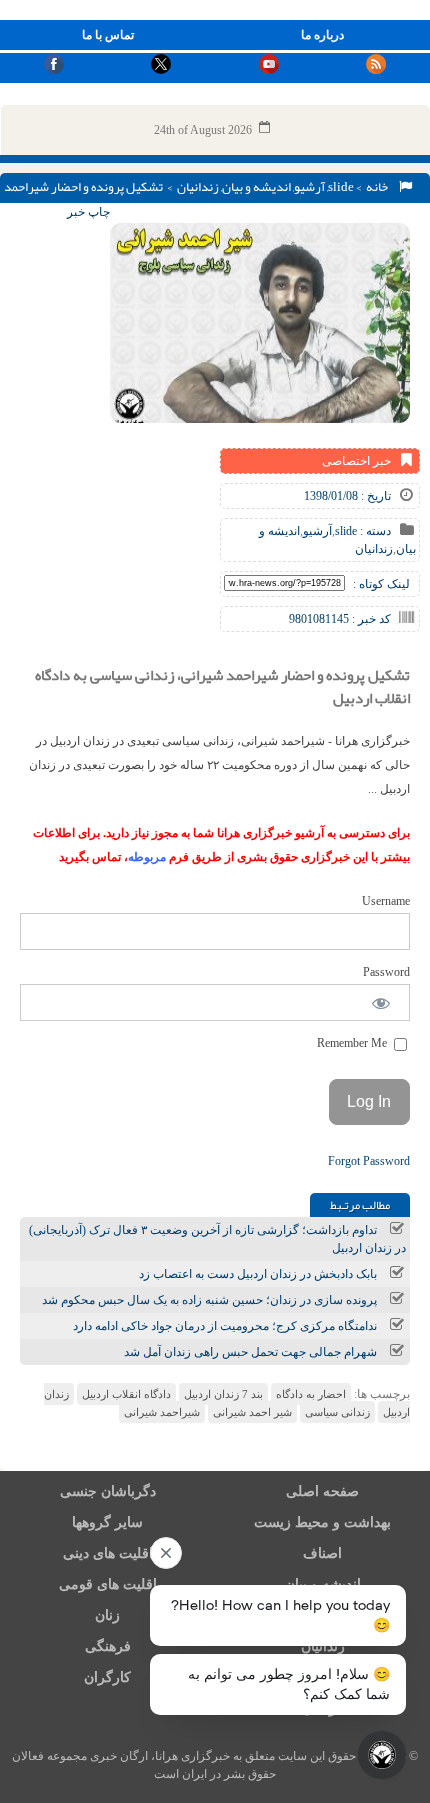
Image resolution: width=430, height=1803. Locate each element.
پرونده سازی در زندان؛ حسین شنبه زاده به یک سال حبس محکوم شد (209, 1300)
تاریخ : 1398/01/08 (347, 496)
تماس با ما (108, 35)
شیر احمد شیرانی (252, 1412)
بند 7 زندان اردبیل (223, 1394)
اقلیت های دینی (108, 1553)
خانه (379, 187)
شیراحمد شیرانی (162, 1412)
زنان (107, 1615)
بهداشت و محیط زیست (322, 1522)
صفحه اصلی (322, 1491)
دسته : (374, 531)
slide (341, 187)
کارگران (107, 1677)
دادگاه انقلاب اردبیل (126, 1394)
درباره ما (322, 35)
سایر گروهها (107, 1522)
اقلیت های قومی (108, 1584)
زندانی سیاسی (337, 1412)
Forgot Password (369, 1161)
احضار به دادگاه (311, 1394)
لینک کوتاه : (381, 584)
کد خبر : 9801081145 (340, 619)
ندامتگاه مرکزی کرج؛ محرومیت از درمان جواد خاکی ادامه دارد (225, 1326)
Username (386, 901)
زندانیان (198, 187)
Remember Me (353, 1043)
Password (386, 972)
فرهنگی (108, 1646)
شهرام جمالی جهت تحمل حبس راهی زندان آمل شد (250, 1352)
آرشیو (309, 187)
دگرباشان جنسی (108, 1491)
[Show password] (381, 1002)
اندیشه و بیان (256, 187)
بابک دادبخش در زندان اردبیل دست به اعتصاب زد (258, 1274)
